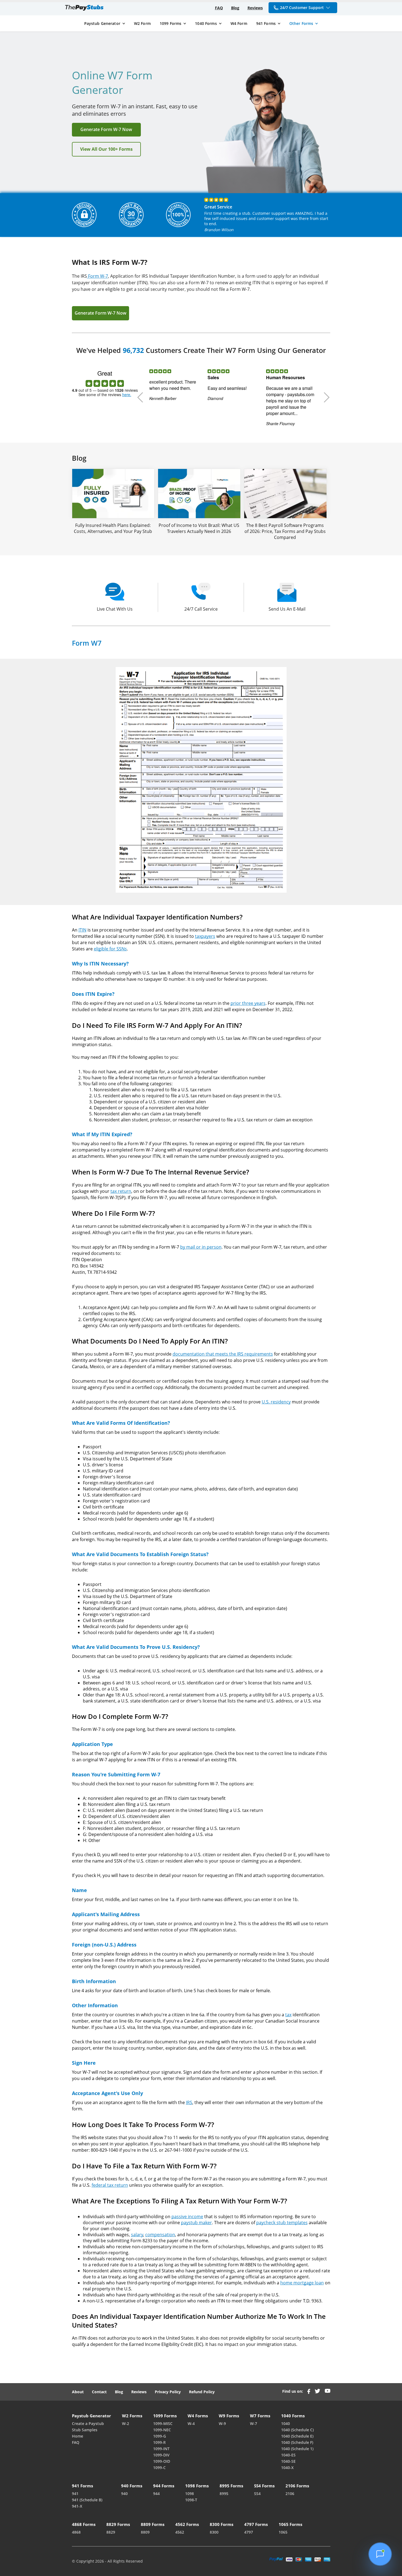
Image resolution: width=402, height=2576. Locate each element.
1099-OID (162, 2461)
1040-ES (288, 2455)
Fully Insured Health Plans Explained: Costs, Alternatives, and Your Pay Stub (113, 528)
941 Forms (266, 23)
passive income (187, 2217)
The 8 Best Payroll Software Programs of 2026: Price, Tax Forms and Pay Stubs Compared (285, 531)
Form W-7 (97, 276)
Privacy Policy (168, 2392)
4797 (249, 2532)
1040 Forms (206, 23)
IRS (189, 2102)
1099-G (160, 2436)
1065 (283, 2532)
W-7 (254, 2423)
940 (124, 2494)
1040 (286, 2423)
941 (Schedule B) (87, 2500)
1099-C (159, 2468)
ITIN (82, 930)
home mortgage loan (302, 2283)
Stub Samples (85, 2430)
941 (75, 2494)
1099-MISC (163, 2423)
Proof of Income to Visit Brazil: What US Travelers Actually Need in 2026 (199, 528)
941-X (77, 2506)
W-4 (191, 2423)
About (78, 2392)
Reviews (255, 8)
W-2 (126, 2423)
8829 (111, 2532)
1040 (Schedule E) (297, 2436)
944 (156, 2494)
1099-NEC (162, 2430)
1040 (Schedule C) (297, 2430)
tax (288, 2015)
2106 (290, 2494)
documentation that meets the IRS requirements (223, 1354)
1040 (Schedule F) (297, 2442)
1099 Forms (171, 23)
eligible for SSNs (110, 949)
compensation (160, 2235)
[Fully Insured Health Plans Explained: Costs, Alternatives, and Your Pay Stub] (113, 494)
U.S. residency (276, 1402)
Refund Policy (202, 2392)
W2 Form (142, 23)
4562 (180, 2532)
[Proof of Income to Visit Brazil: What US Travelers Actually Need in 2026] (199, 494)
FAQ (219, 8)
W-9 (222, 2423)
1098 (190, 2494)
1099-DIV (161, 2455)
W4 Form (239, 23)
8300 (214, 2532)
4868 (76, 2532)
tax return (121, 1191)
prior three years (248, 1003)
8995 (224, 2494)
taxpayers (205, 936)
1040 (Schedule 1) (297, 2449)
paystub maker (196, 2223)
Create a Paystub (88, 2423)
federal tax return (110, 2185)
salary (137, 2235)
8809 (145, 2532)
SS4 (257, 2494)
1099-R (159, 2442)
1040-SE (288, 2461)
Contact (99, 2392)
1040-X (287, 2468)
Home (78, 2436)
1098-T (191, 2500)
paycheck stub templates (282, 2223)
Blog (235, 8)
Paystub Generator (102, 23)
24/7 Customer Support (302, 8)
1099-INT (161, 2449)
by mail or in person (201, 1247)
